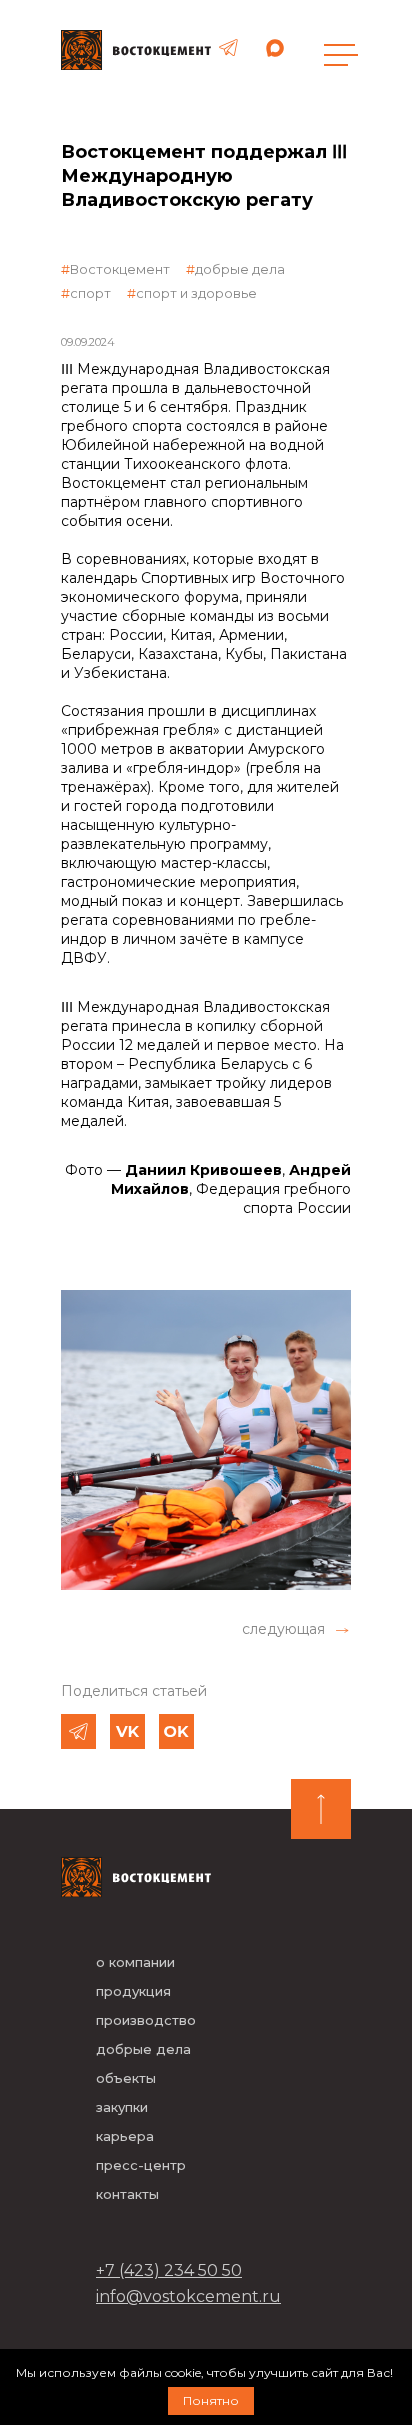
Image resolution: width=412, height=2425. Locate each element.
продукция (133, 1991)
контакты (127, 2194)
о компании (135, 1962)
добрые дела (240, 269)
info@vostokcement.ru (188, 2296)
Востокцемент (120, 269)
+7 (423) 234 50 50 (169, 2270)
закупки (122, 2107)
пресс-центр (141, 2165)
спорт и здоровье (196, 293)
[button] (296, 1629)
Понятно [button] (211, 2400)
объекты (126, 2078)
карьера (125, 2136)
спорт (90, 293)
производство (146, 2020)
